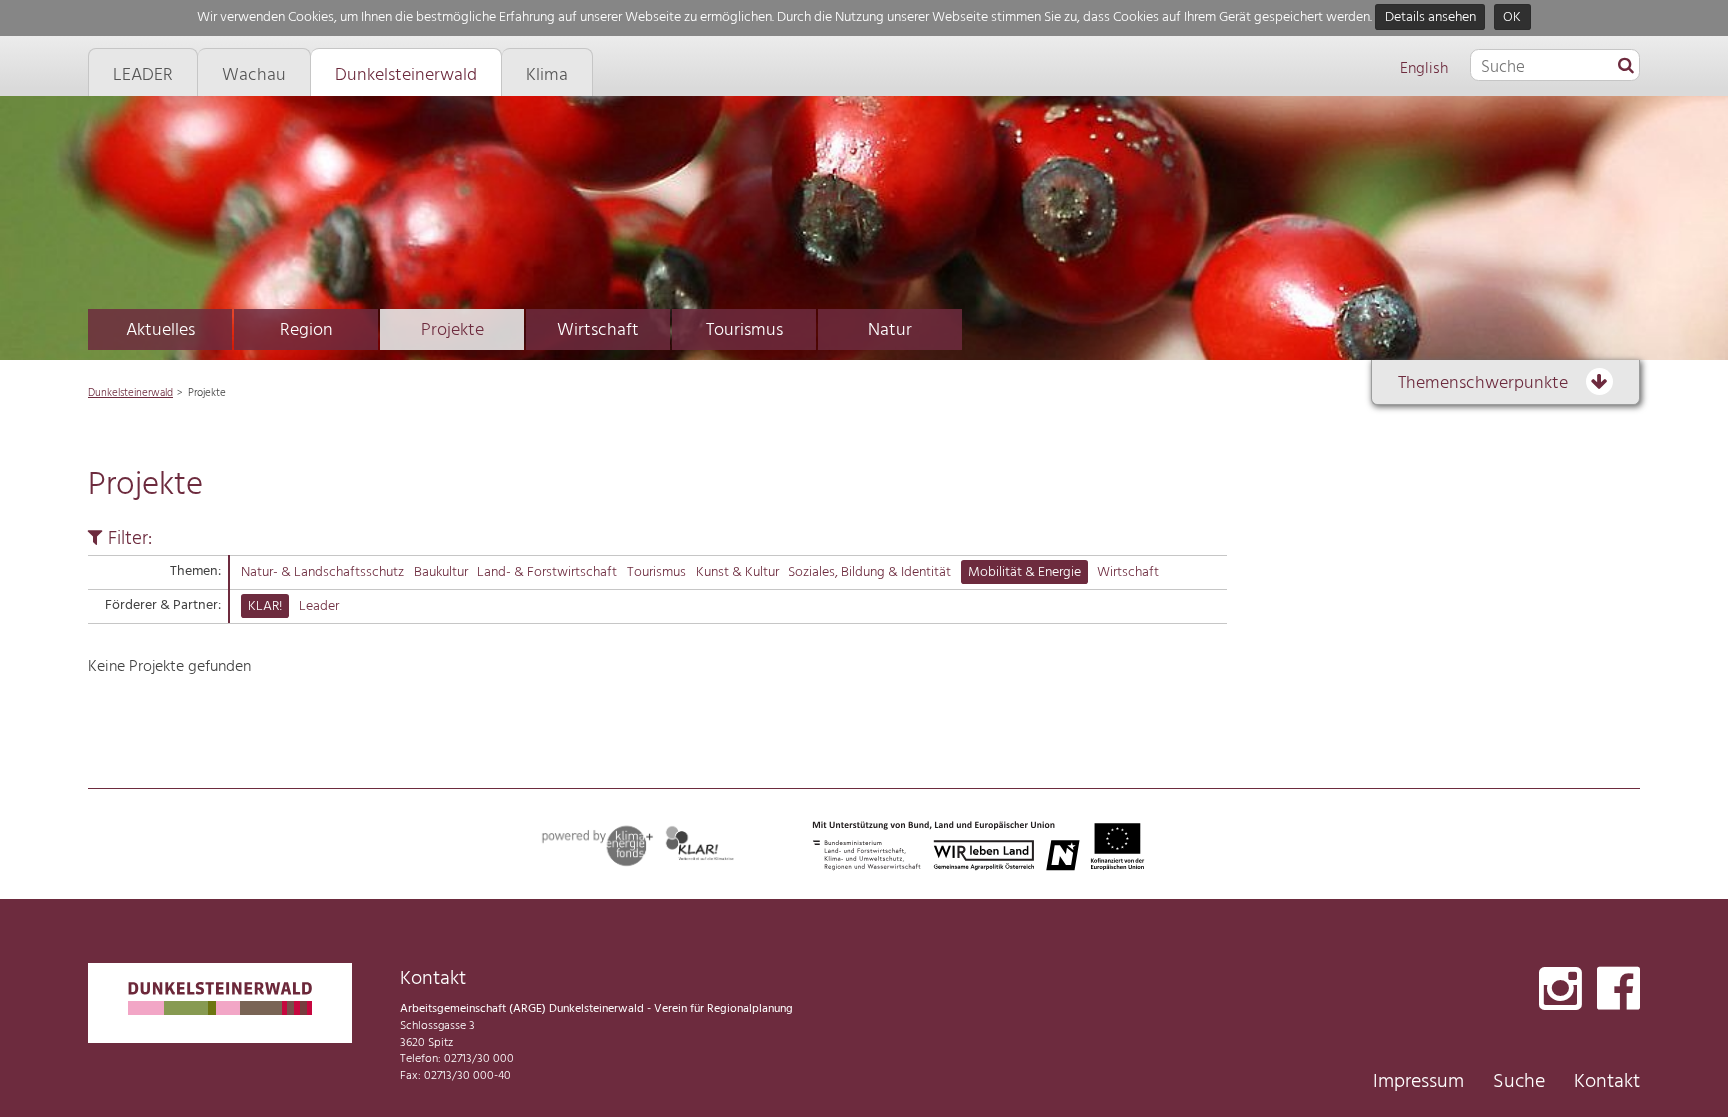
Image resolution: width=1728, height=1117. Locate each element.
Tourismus (744, 330)
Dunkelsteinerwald (130, 393)
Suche (1519, 1082)
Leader (319, 606)
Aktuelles (160, 330)
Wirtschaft (598, 330)
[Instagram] (1560, 990)
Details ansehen (1430, 17)
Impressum (1418, 1082)
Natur (890, 330)
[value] (1626, 67)
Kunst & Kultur (737, 572)
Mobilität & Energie (1024, 572)
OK (1512, 17)
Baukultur (441, 572)
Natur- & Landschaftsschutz (322, 572)
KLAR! (265, 606)
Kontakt (1607, 1082)
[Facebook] (1618, 990)
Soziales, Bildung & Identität (869, 572)
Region (306, 330)
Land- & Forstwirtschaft (547, 572)
